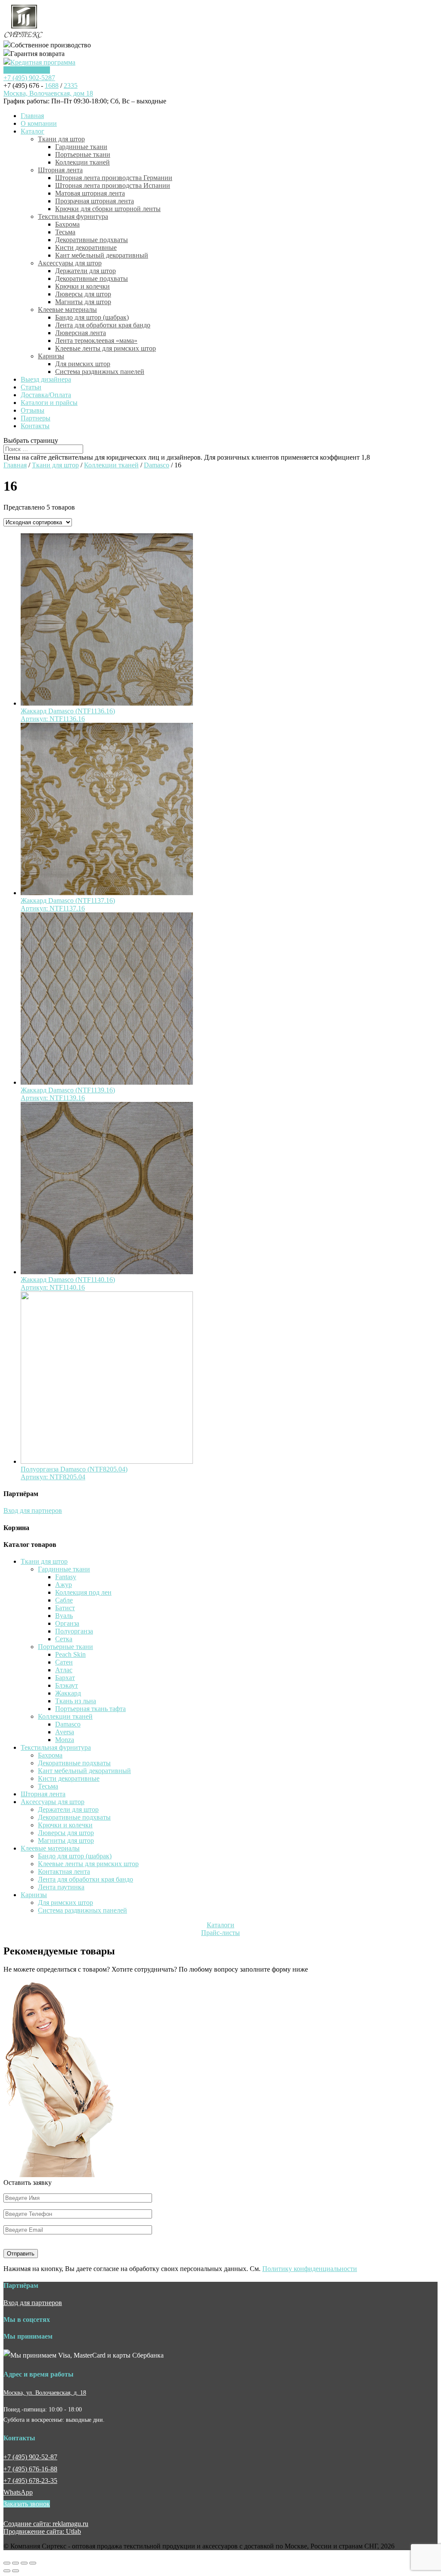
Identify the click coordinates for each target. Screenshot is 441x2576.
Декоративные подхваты (92, 240)
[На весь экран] (24, 2563)
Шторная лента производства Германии (114, 178)
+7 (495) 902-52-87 (30, 2457)
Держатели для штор (85, 271)
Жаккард (68, 1693)
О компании (39, 123)
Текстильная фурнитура (73, 216)
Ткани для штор (61, 139)
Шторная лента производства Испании (113, 185)
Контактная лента (64, 1871)
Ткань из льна (76, 1701)
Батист (65, 1608)
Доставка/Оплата (46, 395)
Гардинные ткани (81, 147)
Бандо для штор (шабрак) (92, 317)
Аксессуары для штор (70, 263)
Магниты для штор (83, 302)
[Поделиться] (16, 2563)
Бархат (65, 1678)
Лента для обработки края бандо (103, 325)
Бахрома (67, 224)
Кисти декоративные (86, 247)
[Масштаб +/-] (33, 2563)
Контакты (35, 426)
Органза (67, 1623)
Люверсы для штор (83, 294)
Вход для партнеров (33, 1510)
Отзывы (33, 410)
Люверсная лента (81, 333)
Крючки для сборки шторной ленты (108, 209)
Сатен (64, 1662)
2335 (71, 86)
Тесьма (65, 232)
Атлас (64, 1670)
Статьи (31, 387)
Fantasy (66, 1577)
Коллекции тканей (82, 162)
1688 (52, 86)
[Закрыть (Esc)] (7, 2563)
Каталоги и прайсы (49, 403)
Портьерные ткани (83, 154)
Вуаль (64, 1616)
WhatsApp (18, 2492)
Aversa (65, 1732)
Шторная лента (60, 170)
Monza (65, 1740)
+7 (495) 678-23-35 (30, 2481)
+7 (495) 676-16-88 (30, 2469)
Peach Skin (70, 1654)
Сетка (64, 1639)
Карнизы (51, 356)
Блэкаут (67, 1685)
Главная (32, 116)
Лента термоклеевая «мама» (96, 341)
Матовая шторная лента (90, 193)
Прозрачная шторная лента (95, 201)
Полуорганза (74, 1631)
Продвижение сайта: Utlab (42, 2531)
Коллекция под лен (83, 1592)
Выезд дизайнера (46, 379)
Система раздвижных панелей (100, 372)
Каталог (33, 131)
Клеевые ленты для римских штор (106, 348)
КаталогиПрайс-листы (220, 1929)
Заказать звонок (27, 70)
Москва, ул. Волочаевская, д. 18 (45, 2392)
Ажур (64, 1585)
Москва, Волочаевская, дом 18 (48, 93)
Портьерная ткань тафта (90, 1709)
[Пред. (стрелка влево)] (7, 2571)
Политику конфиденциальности (310, 2269)
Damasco (157, 465)
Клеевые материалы (67, 310)
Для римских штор (83, 364)
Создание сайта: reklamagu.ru (46, 2524)
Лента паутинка (61, 1887)
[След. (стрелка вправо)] (16, 2571)
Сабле (64, 1600)
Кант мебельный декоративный (102, 255)
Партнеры (36, 418)
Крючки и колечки (82, 286)
